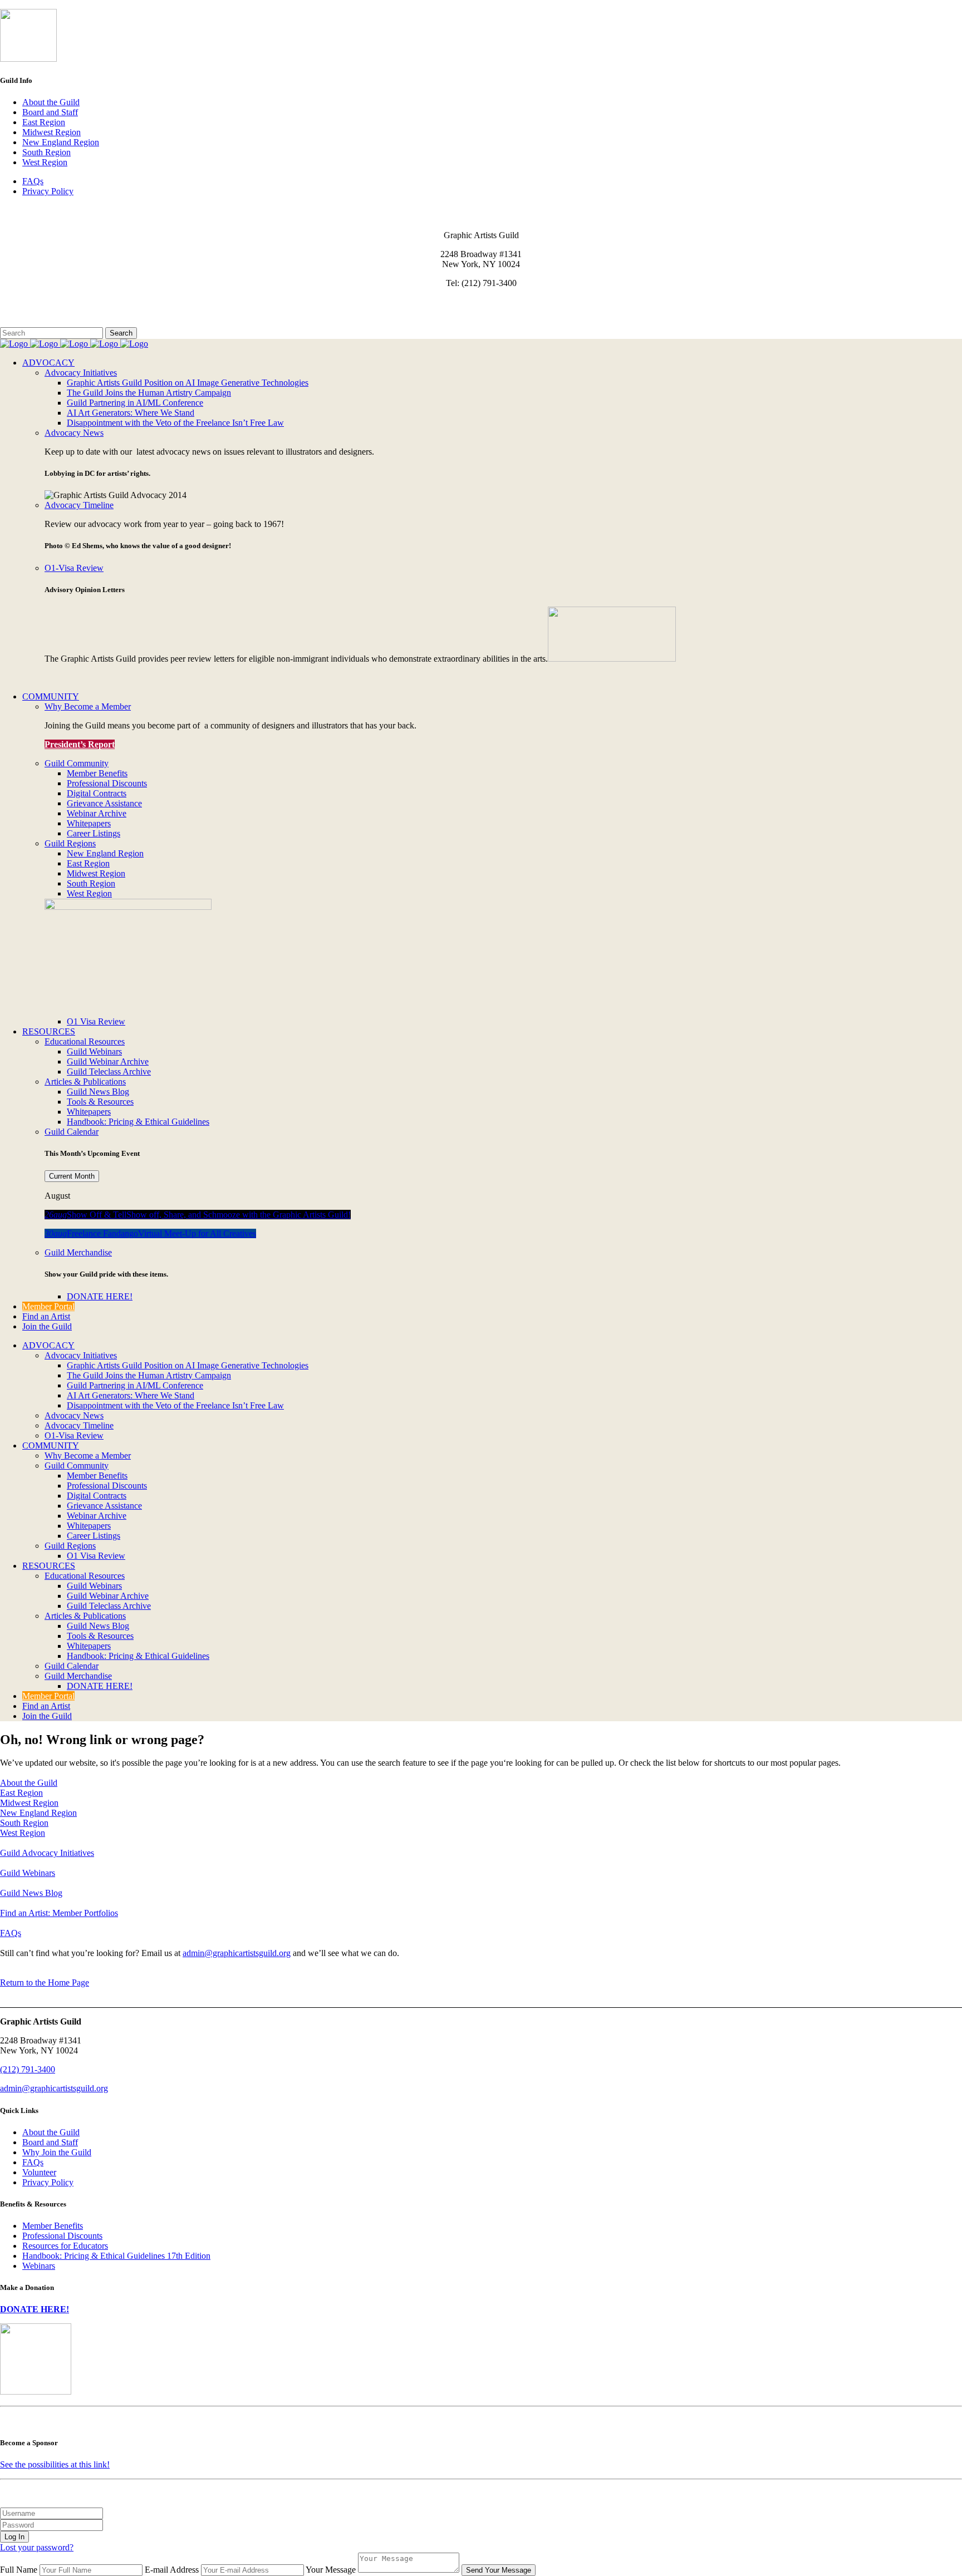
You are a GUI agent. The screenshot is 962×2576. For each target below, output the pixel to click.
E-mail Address (172, 2570)
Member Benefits (53, 2226)
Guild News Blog (31, 1893)
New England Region (61, 142)
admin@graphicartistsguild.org (237, 1953)
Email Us (16, 302)
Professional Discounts (62, 2236)
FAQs (33, 181)
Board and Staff (50, 112)
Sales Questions (28, 322)
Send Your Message (499, 2570)
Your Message (331, 2570)
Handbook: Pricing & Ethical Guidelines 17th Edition (116, 2256)
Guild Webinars (28, 1873)
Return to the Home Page (45, 1983)
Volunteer (39, 2172)
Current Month (72, 1176)
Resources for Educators (65, 2246)
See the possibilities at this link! (55, 2464)
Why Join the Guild (57, 2152)
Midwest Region (51, 132)
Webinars (39, 2266)
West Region (45, 162)
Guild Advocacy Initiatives (47, 1853)
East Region (44, 122)
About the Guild (51, 102)
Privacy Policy (48, 191)
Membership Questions (41, 312)
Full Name (19, 2570)
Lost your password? (37, 2547)
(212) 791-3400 (28, 2069)
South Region (46, 152)
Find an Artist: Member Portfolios (59, 1913)
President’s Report (80, 744)
